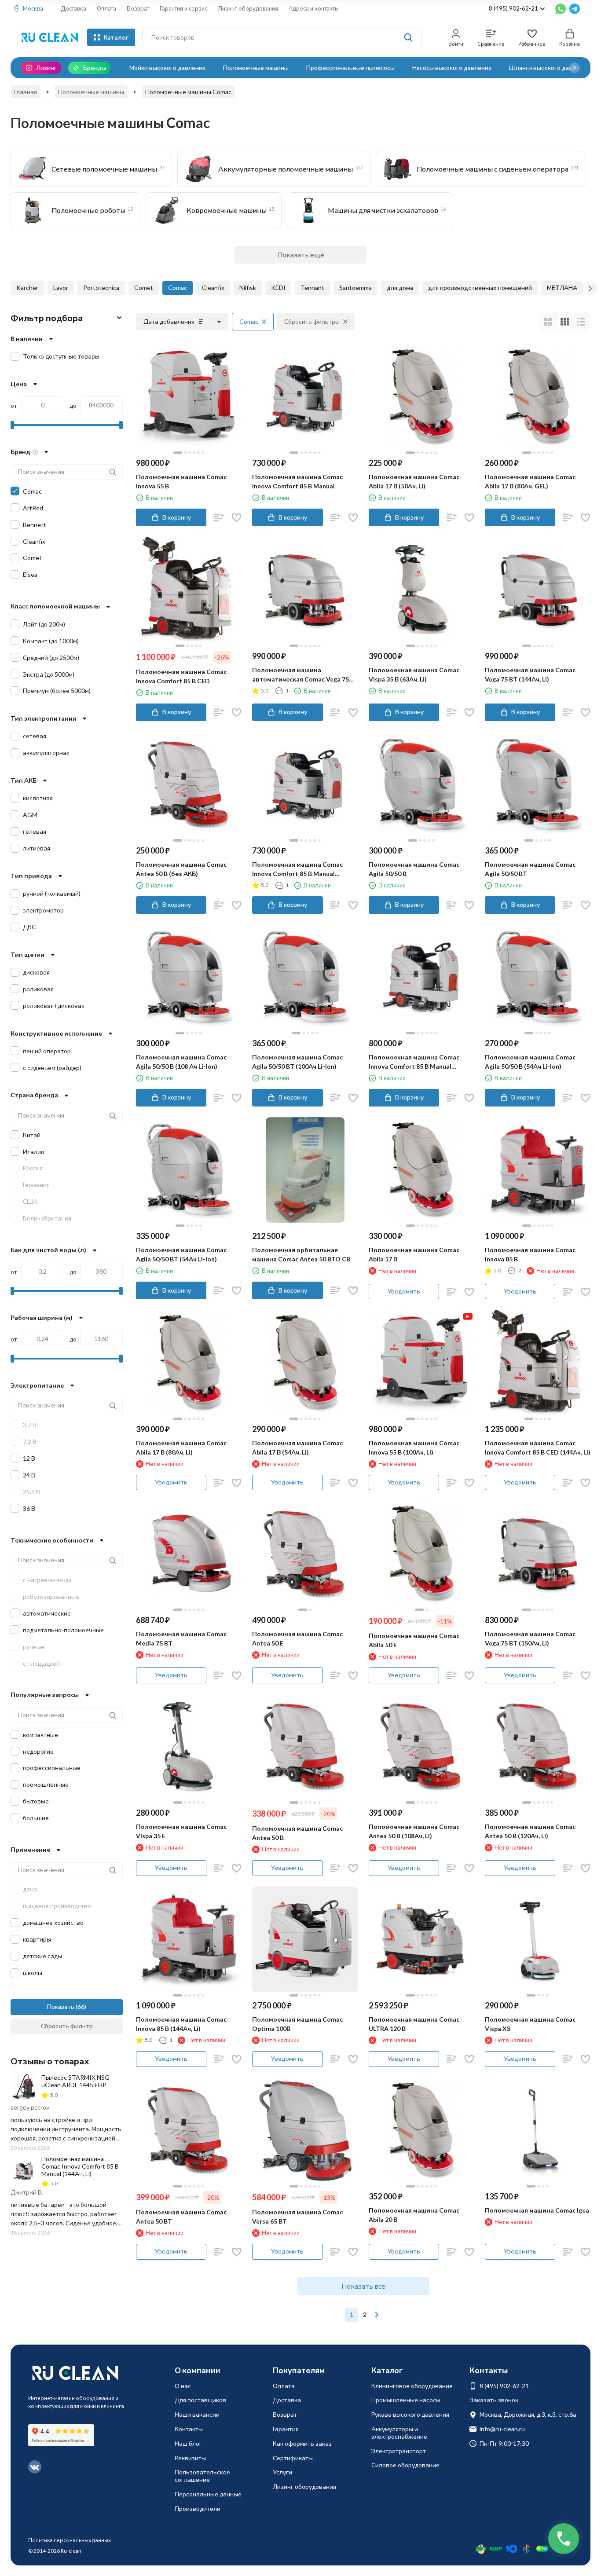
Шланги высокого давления (549, 68)
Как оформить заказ (302, 2443)
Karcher (27, 288)
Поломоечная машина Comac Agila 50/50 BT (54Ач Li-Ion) (181, 1254)
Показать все (363, 2286)
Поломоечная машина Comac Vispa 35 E (181, 1831)
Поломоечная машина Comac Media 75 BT (181, 1638)
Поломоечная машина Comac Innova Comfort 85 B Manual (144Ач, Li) (297, 869)
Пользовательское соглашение (202, 2476)
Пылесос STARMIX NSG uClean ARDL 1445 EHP (75, 2081)
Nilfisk (248, 288)
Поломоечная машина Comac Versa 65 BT (297, 2217)
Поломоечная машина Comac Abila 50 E (414, 1640)
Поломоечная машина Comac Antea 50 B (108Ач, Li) (414, 1831)
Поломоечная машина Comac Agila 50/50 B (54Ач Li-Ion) (530, 1062)
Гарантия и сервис (183, 8)
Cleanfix (213, 288)
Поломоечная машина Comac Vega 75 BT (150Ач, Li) (530, 1638)
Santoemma (355, 288)
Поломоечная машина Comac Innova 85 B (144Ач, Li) (181, 2024)
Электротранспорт (399, 2451)
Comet (144, 288)
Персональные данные (208, 2494)
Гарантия (286, 2429)
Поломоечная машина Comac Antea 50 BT (181, 2217)
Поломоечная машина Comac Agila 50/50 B (414, 869)
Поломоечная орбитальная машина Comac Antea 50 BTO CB (301, 1254)
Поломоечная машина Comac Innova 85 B (530, 1254)
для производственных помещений (480, 288)
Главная (26, 92)
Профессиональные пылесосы (350, 68)
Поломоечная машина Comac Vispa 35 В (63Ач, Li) (414, 674)
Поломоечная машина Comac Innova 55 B (181, 481)
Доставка (73, 8)
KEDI (278, 288)
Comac (178, 288)
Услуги (282, 2472)
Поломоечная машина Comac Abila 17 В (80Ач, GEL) (530, 481)
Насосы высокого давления (452, 68)
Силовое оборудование (405, 2465)
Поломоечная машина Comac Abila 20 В (414, 2215)
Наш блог (188, 2443)
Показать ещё (301, 255)
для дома (400, 288)
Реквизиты (190, 2458)
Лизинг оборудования (248, 8)
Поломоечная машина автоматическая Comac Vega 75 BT (300, 675)
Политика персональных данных (70, 2540)
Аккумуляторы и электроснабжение (399, 2433)
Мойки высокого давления (167, 68)
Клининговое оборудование (412, 2386)
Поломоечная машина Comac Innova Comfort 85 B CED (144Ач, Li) (538, 1447)
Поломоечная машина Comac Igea (537, 2210)
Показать (61, 2006)
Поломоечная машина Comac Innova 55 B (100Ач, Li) (414, 1447)
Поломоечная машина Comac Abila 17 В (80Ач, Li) (181, 1447)
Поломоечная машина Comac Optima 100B (297, 2024)
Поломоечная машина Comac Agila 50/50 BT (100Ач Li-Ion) (297, 1062)
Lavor (61, 288)
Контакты (189, 2429)
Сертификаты (293, 2458)
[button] (575, 68)
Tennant (312, 288)
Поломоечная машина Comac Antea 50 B (297, 1833)
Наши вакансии (197, 2414)
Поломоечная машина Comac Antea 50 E (297, 1638)
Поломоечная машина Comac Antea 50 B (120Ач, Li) (530, 1831)
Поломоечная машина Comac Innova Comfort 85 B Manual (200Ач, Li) (414, 1062)
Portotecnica (101, 288)
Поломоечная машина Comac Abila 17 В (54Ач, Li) (297, 1447)
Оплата (106, 8)
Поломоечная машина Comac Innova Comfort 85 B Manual (297, 481)
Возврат (138, 8)
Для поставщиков (200, 2400)
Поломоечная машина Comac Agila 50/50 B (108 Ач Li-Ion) (181, 1062)
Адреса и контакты (314, 8)
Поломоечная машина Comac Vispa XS (530, 2024)
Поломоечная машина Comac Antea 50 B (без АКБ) (181, 869)
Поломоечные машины (256, 68)
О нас (183, 2386)
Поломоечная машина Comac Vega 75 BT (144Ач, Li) (530, 674)
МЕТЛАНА (562, 288)
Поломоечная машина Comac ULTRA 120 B (414, 2024)
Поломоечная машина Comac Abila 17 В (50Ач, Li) (414, 481)
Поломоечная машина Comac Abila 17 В (414, 1254)
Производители (198, 2508)
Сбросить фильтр (67, 2026)
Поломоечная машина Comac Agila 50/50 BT (530, 869)
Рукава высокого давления (410, 2414)
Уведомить (404, 1291)
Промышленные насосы (406, 2400)
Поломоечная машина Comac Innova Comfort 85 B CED (181, 676)
